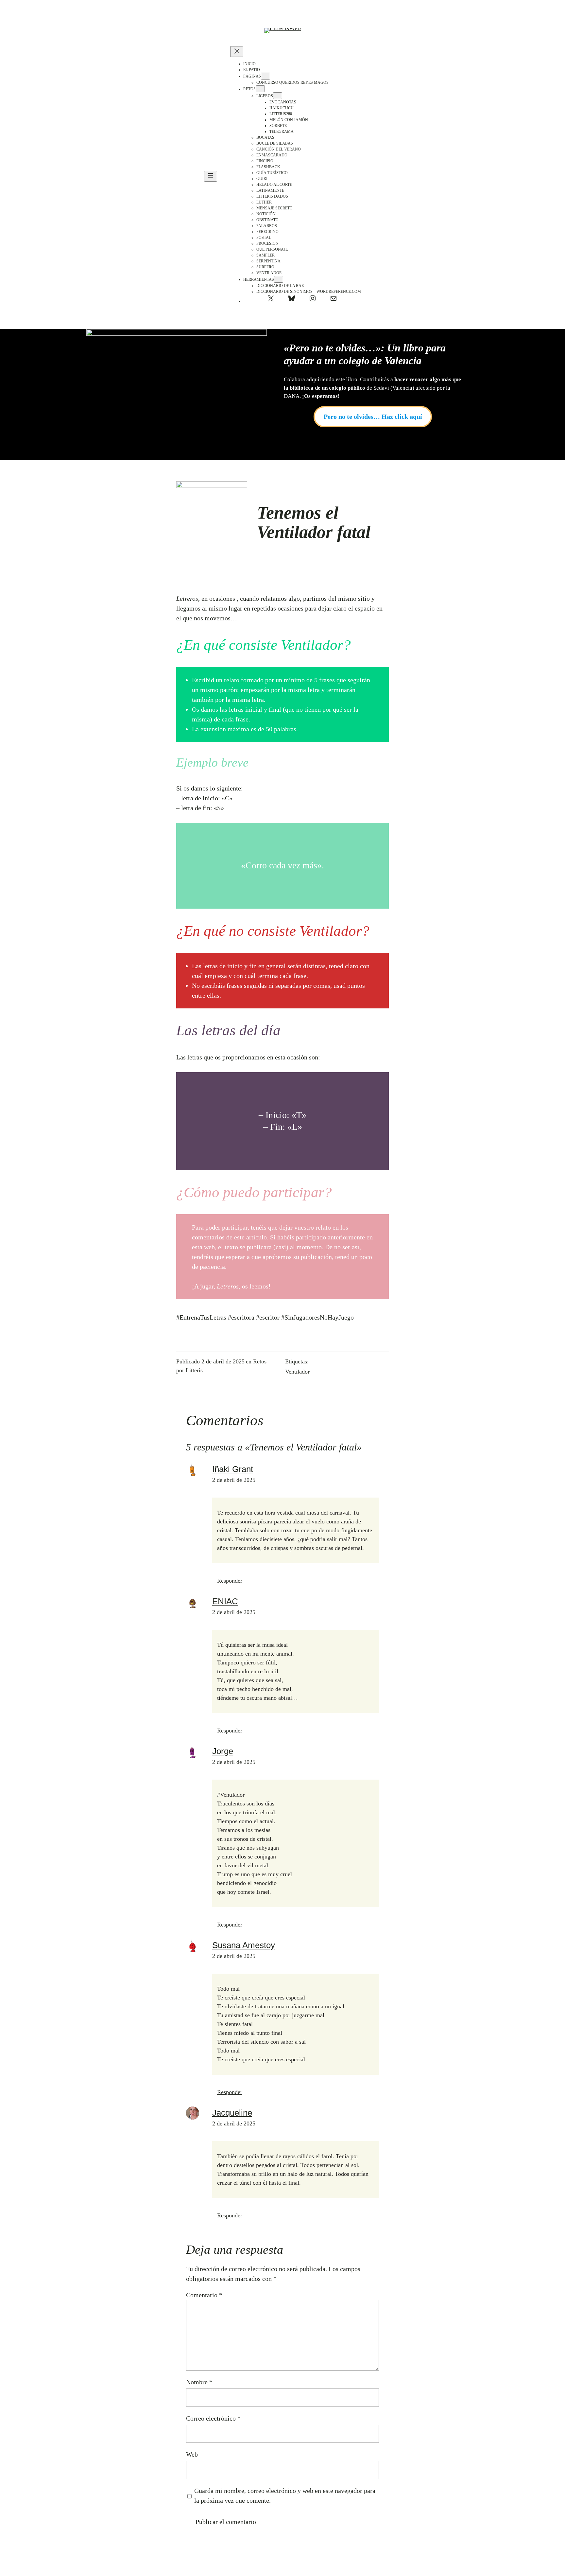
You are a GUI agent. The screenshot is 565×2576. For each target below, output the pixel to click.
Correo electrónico (213, 2418)
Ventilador (297, 1372)
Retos (260, 1361)
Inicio (249, 64)
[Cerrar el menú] (237, 52)
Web (192, 2454)
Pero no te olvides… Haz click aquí (373, 417)
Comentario (204, 2295)
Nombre (199, 2382)
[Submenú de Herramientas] (279, 279)
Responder (230, 1581)
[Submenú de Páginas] (265, 76)
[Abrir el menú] (211, 176)
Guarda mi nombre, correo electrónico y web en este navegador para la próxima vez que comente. (285, 2496)
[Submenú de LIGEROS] (278, 96)
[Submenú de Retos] (260, 89)
